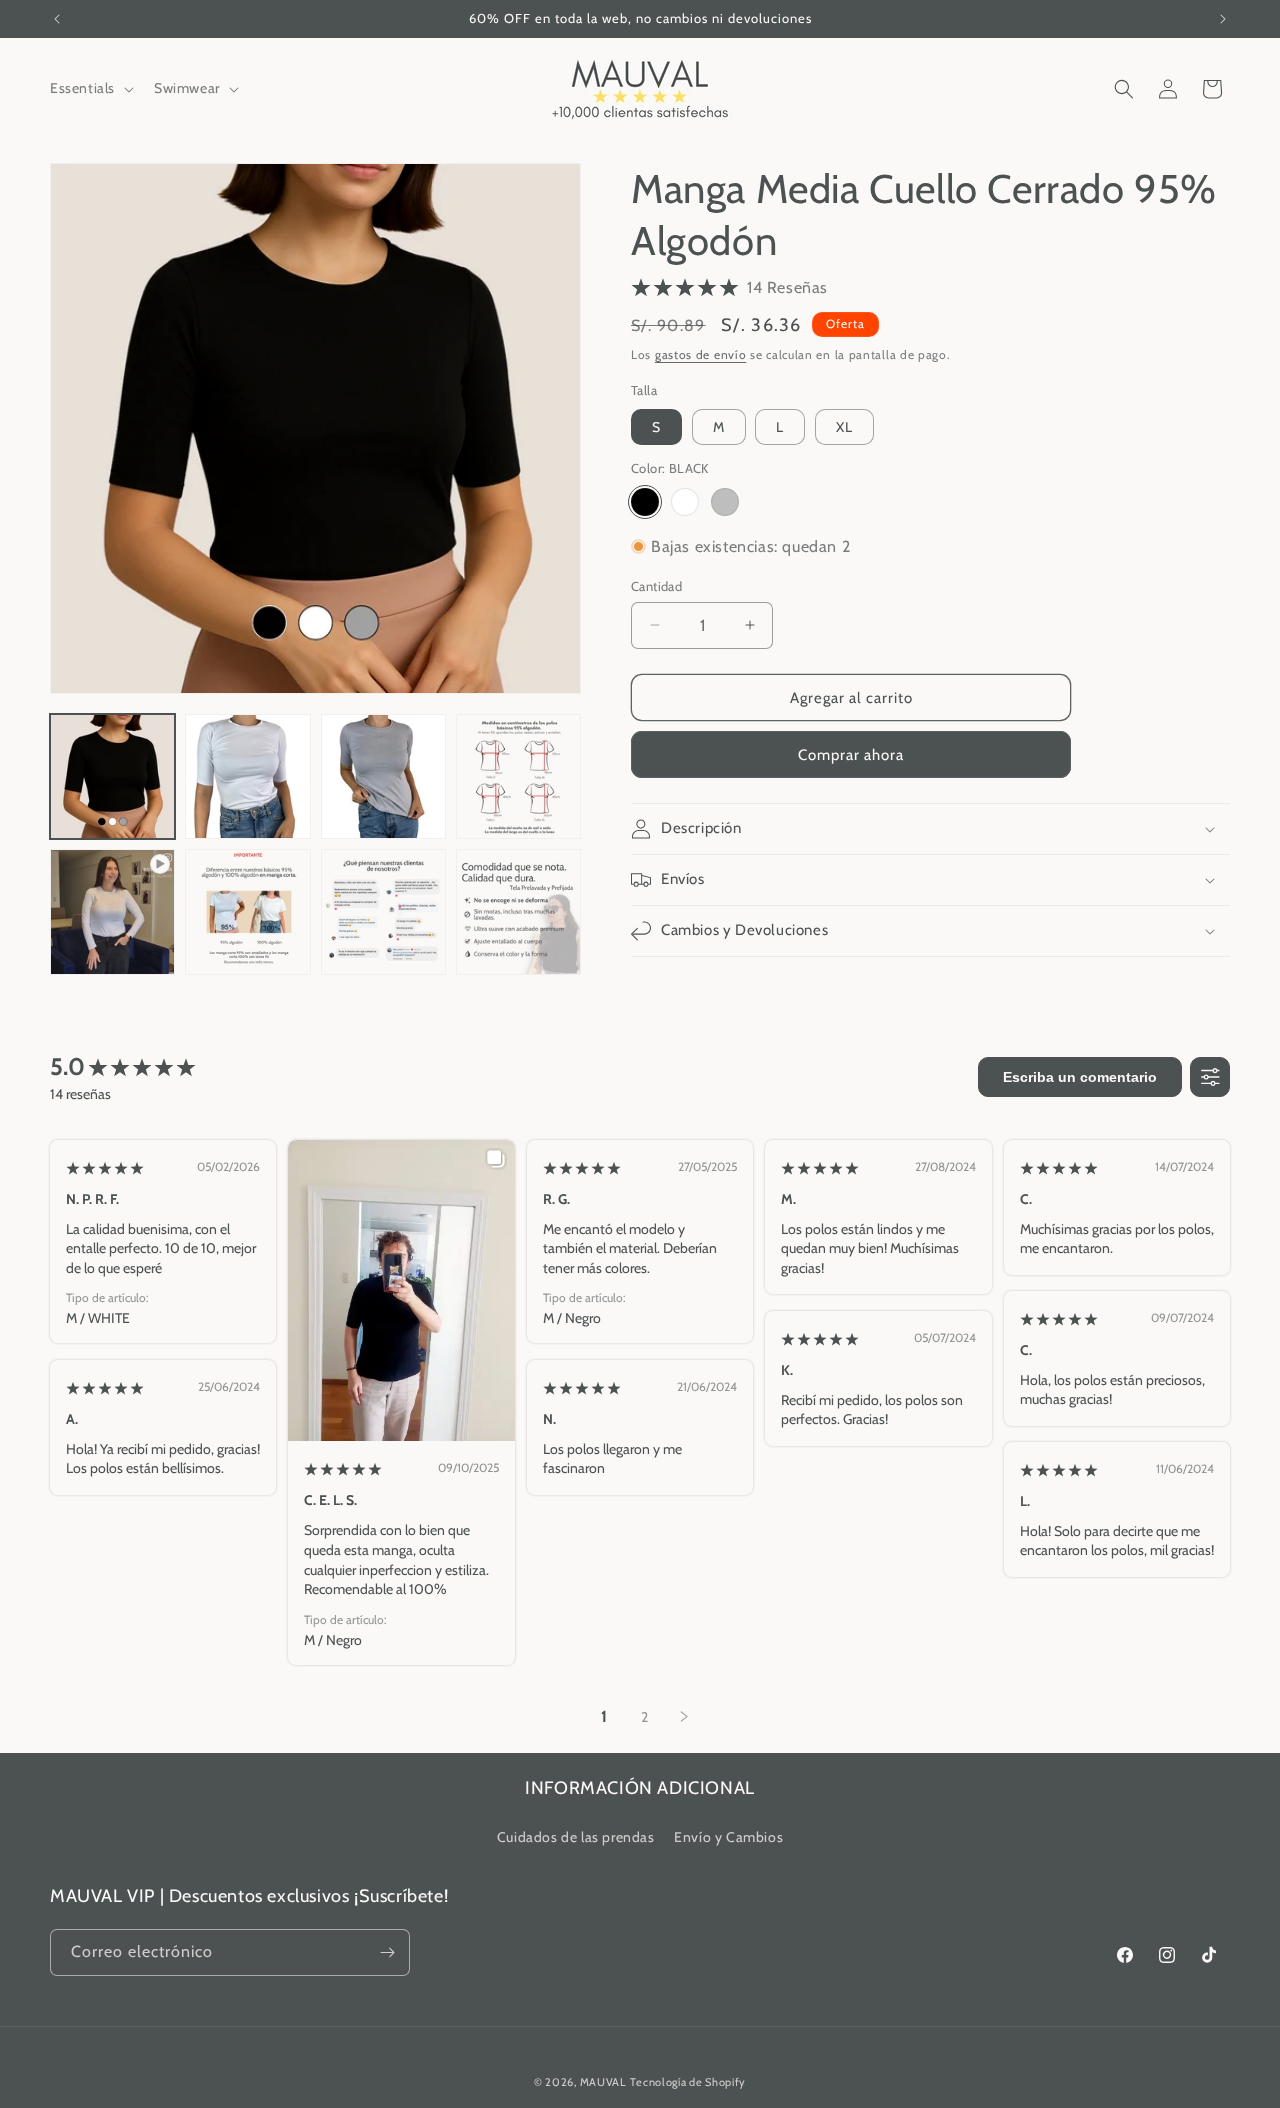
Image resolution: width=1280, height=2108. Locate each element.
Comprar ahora (851, 755)
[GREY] (725, 501)
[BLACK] (645, 501)
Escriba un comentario (1080, 1077)
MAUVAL (603, 2082)
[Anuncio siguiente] (1223, 19)
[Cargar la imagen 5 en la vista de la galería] (247, 911)
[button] (90, 88)
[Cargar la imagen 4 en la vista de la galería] (518, 776)
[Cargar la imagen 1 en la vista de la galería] (112, 776)
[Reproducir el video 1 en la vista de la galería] (112, 911)
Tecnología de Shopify (688, 2082)
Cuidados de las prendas (576, 1837)
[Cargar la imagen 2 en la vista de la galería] (247, 776)
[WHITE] (685, 501)
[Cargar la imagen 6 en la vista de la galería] (383, 911)
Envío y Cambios (728, 1837)
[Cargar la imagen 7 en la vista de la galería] (518, 911)
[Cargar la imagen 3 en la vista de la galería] (383, 776)
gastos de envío (701, 354)
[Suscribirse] (387, 1952)
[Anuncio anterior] (57, 19)
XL (844, 427)
